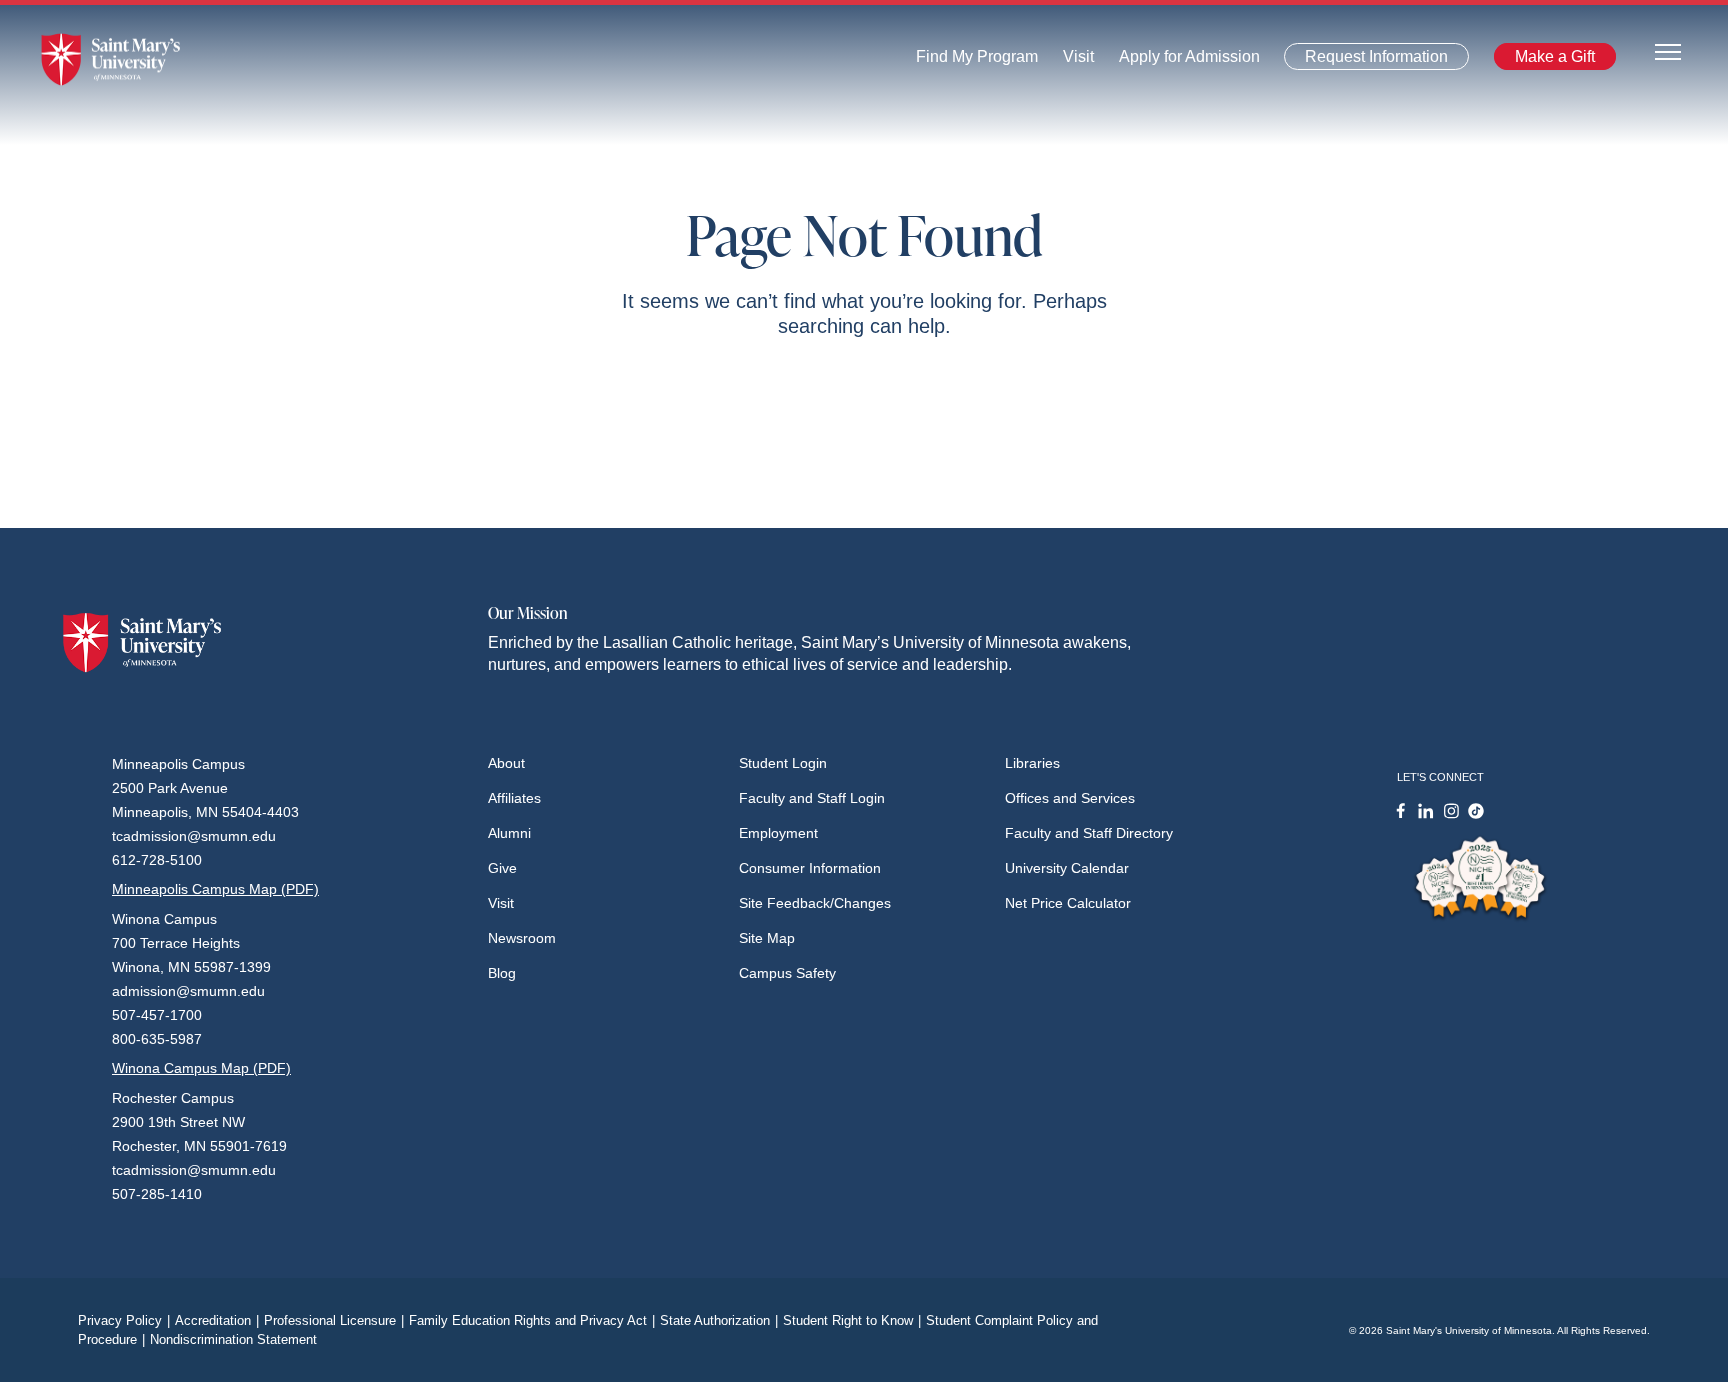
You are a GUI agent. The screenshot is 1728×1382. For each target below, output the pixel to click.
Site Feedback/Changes (815, 903)
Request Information (1365, 60)
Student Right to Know (852, 1320)
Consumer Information (810, 868)
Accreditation (217, 1320)
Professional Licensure (334, 1320)
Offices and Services (1070, 798)
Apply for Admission (1177, 61)
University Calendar (1067, 868)
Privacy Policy (124, 1320)
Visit (1072, 61)
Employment (778, 833)
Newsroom (522, 938)
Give (502, 868)
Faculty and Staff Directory (1089, 833)
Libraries (1032, 763)
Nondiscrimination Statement (233, 1339)
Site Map (767, 938)
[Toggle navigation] (1668, 50)
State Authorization (719, 1320)
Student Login (783, 763)
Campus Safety (787, 973)
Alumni (509, 833)
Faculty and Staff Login (812, 798)
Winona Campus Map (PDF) (201, 1068)
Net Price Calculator (1068, 903)
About (506, 763)
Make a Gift (1549, 60)
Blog (502, 973)
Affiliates (514, 798)
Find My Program (977, 61)
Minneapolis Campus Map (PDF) (215, 889)
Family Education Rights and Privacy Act (532, 1320)
